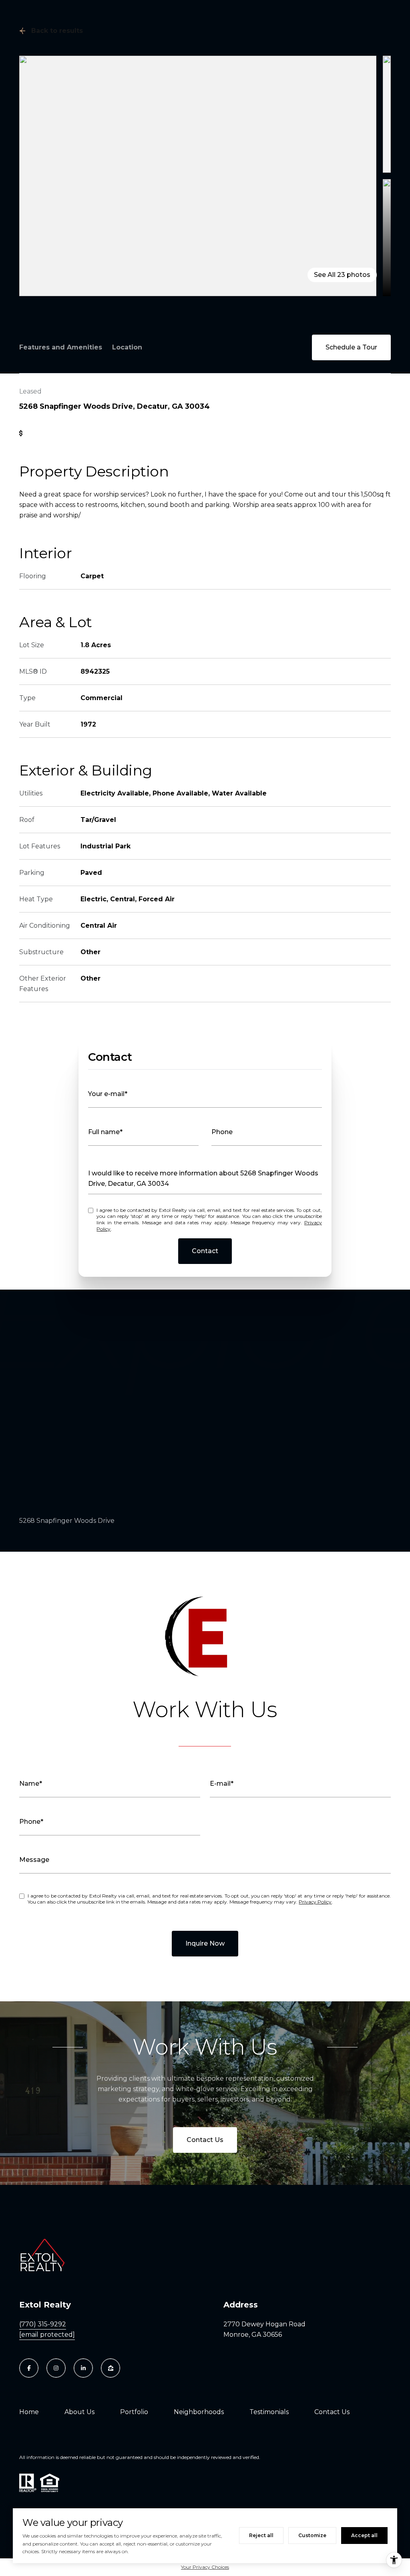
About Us (79, 2412)
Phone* (31, 1822)
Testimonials (269, 2412)
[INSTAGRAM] (56, 2368)
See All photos (342, 275)
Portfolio (134, 2412)
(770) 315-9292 (43, 2324)
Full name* (105, 1132)
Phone (222, 1132)
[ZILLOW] (111, 2368)
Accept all (364, 2535)
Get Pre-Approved (58, 433)
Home (29, 2412)
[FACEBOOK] (29, 2368)
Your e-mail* (108, 1094)
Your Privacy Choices (205, 2567)
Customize (312, 2535)
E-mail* (222, 1784)
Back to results (57, 31)
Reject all (261, 2535)
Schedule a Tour (351, 347)
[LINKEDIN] (83, 2368)
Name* (31, 1784)
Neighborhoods (199, 2412)
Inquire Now (205, 1943)
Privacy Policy (315, 1902)
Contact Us (205, 2140)
